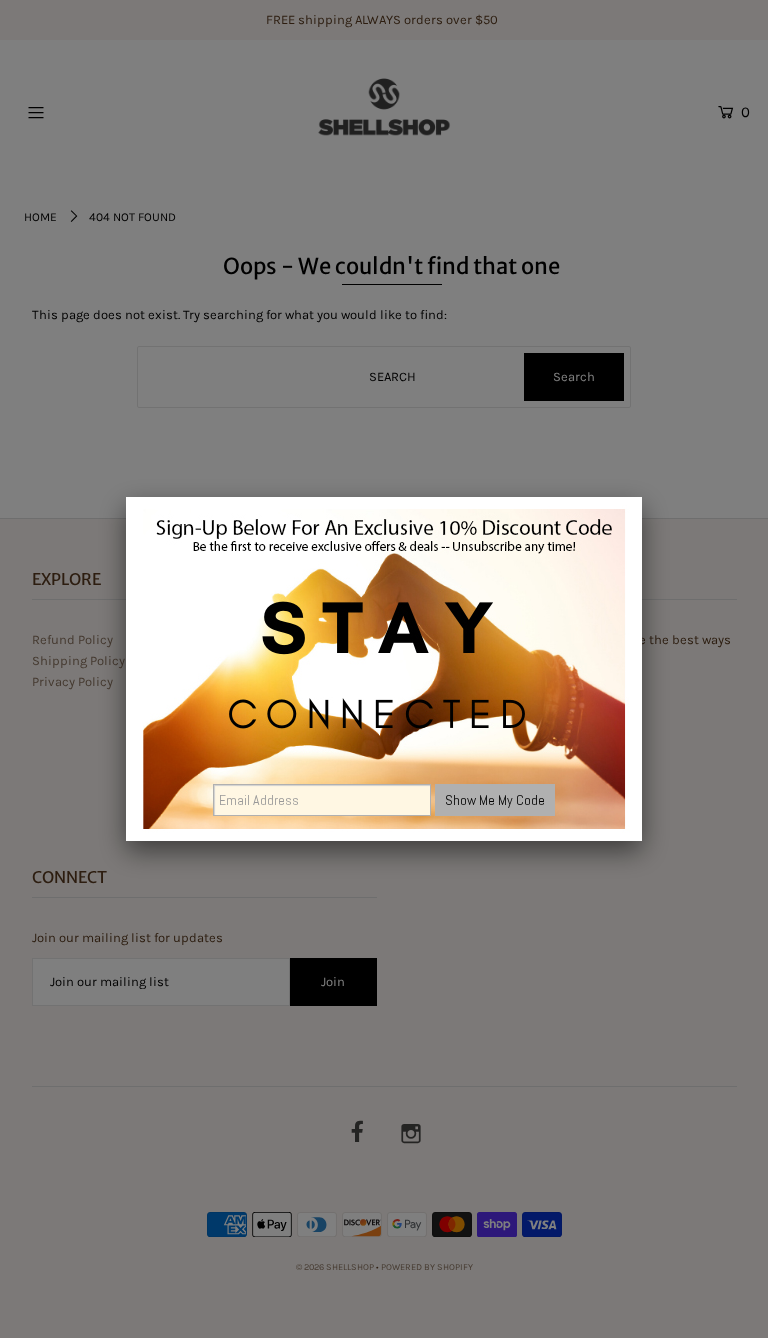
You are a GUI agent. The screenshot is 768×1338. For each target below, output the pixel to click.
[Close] (642, 497)
